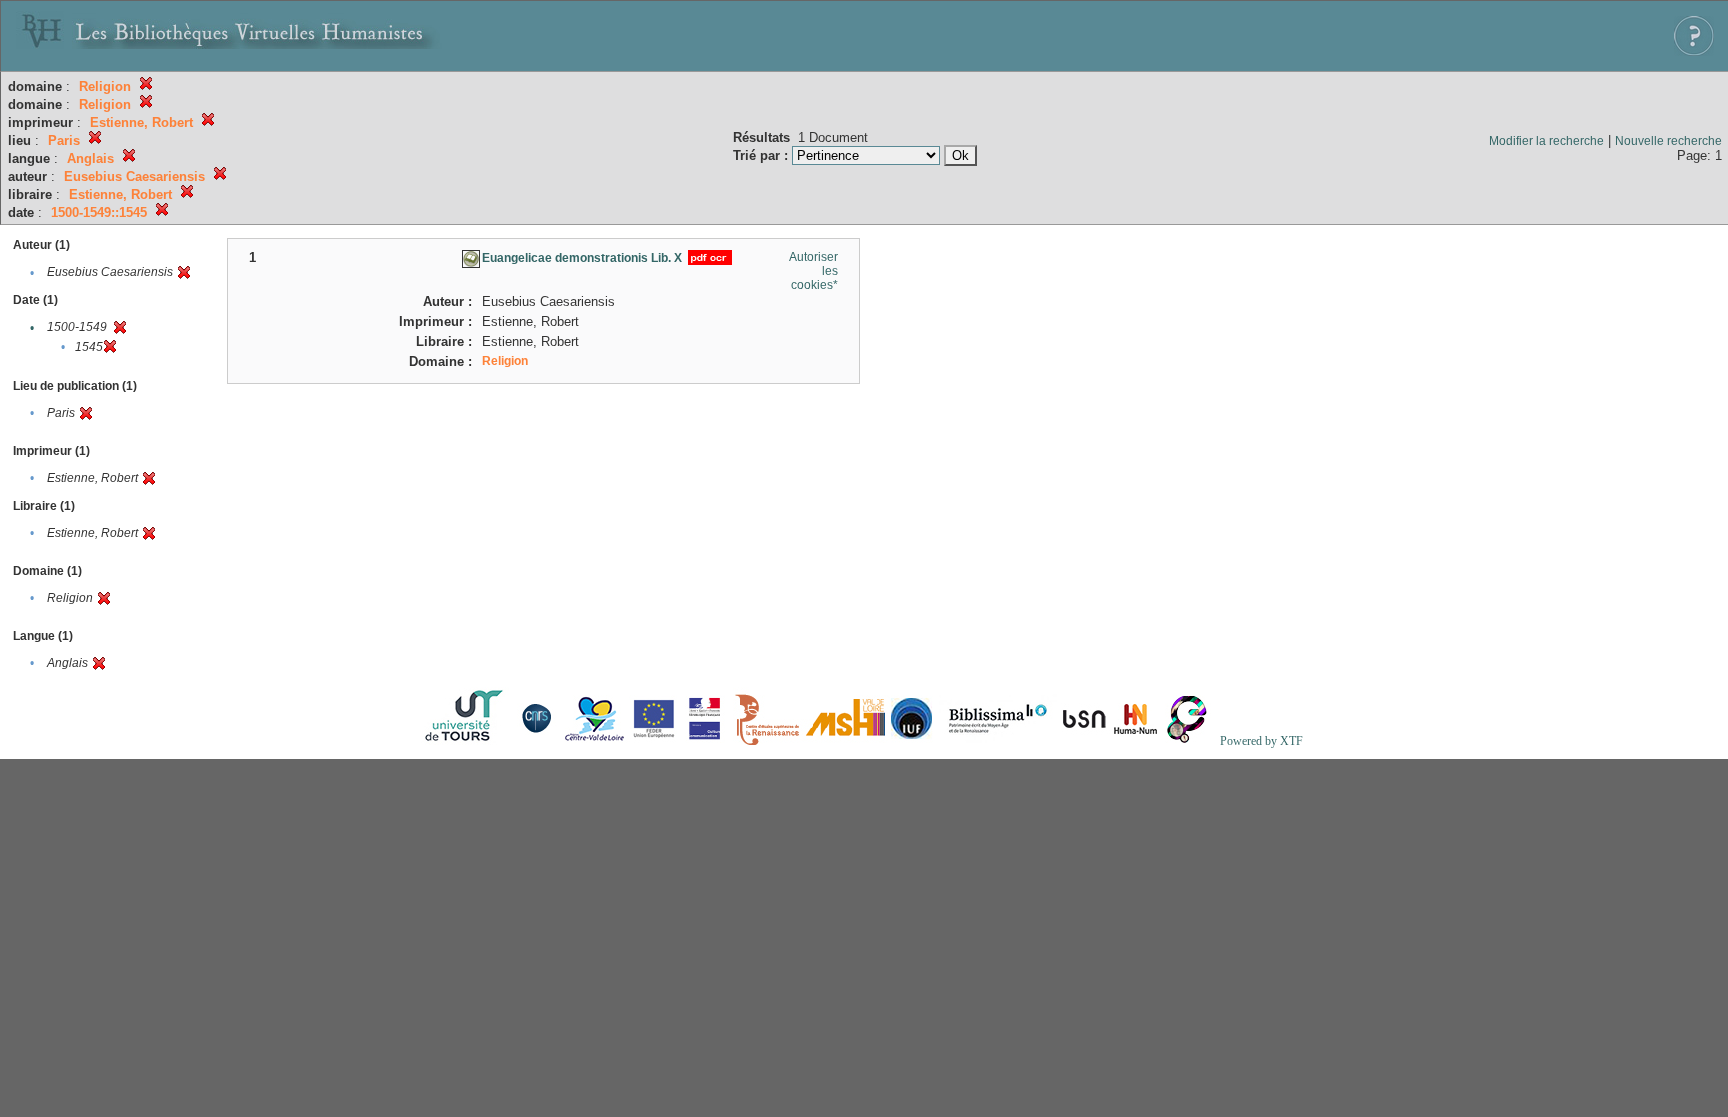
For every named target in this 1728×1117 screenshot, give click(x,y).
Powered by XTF (1261, 741)
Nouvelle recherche (1668, 141)
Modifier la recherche (1546, 141)
